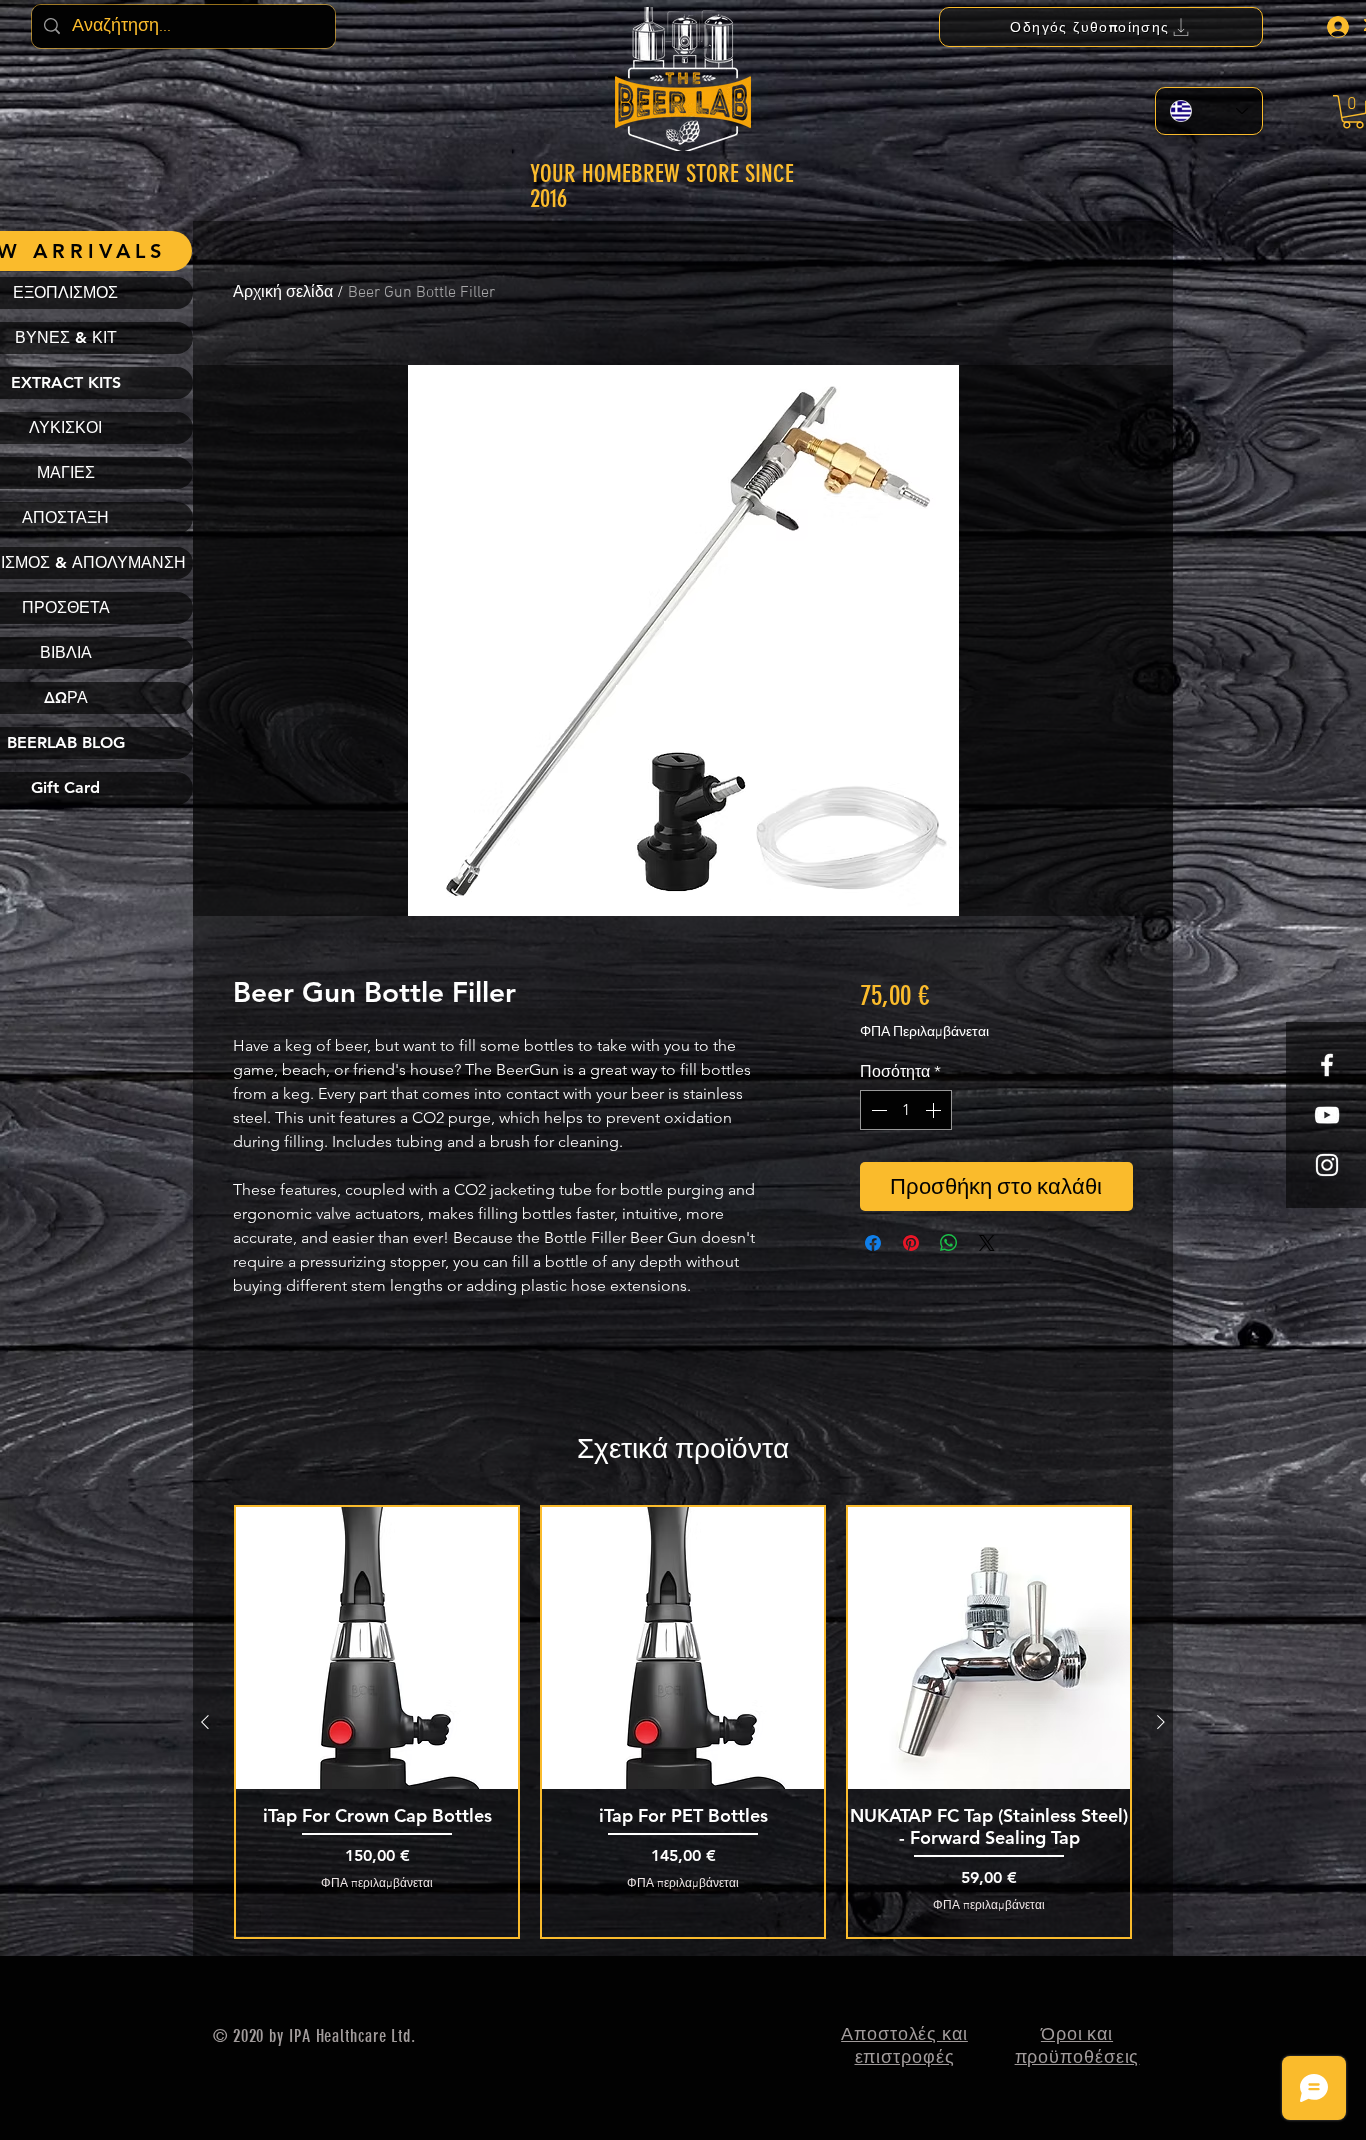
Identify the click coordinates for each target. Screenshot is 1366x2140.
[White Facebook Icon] (1327, 1065)
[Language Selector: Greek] (1209, 111)
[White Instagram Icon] (1327, 1165)
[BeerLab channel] (1327, 1115)
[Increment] (935, 1110)
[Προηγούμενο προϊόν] (205, 1722)
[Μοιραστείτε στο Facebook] (873, 1243)
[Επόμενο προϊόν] (1161, 1722)
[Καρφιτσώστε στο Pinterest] (911, 1243)
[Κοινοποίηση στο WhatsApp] (949, 1243)
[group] (683, 1721)
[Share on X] (987, 1243)
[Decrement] (877, 1110)
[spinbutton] (906, 1110)
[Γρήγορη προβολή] (377, 1648)
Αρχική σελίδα (283, 293)
